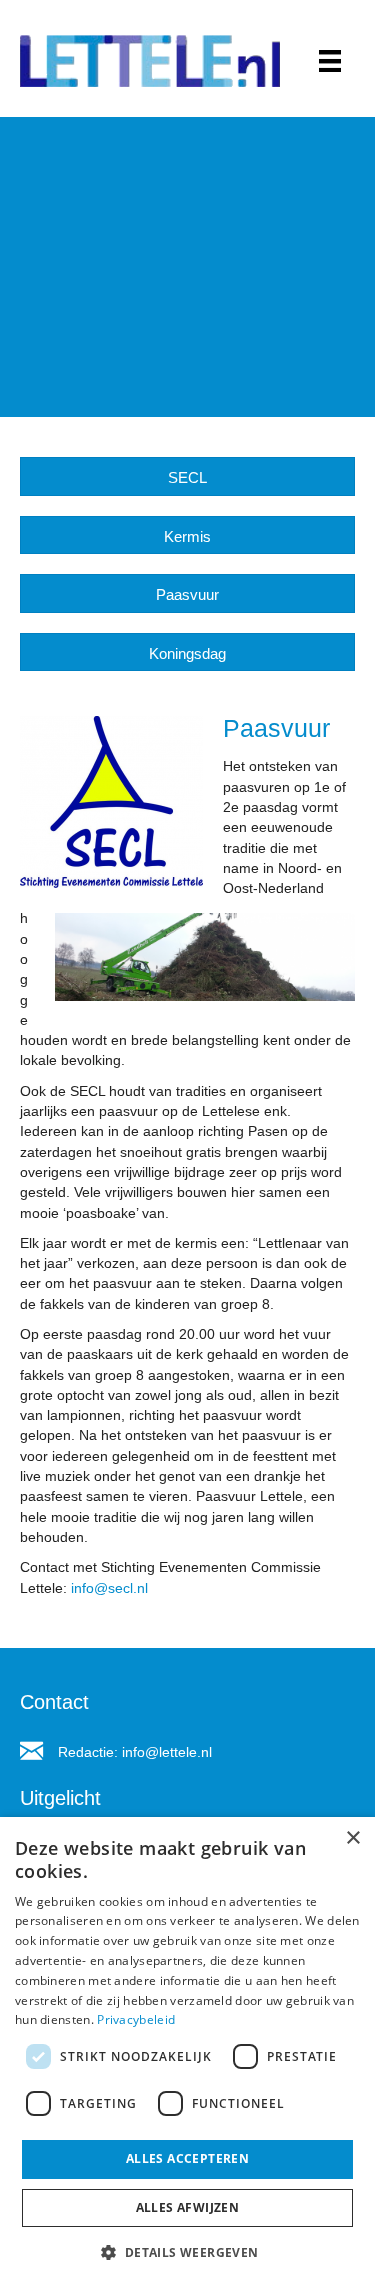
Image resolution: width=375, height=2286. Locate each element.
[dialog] (187, 2051)
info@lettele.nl (167, 1752)
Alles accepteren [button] (187, 2158)
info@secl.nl (109, 1588)
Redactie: (90, 1752)
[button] (187, 2251)
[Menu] (330, 61)
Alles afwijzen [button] (188, 2207)
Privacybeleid (136, 2019)
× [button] (352, 1838)
